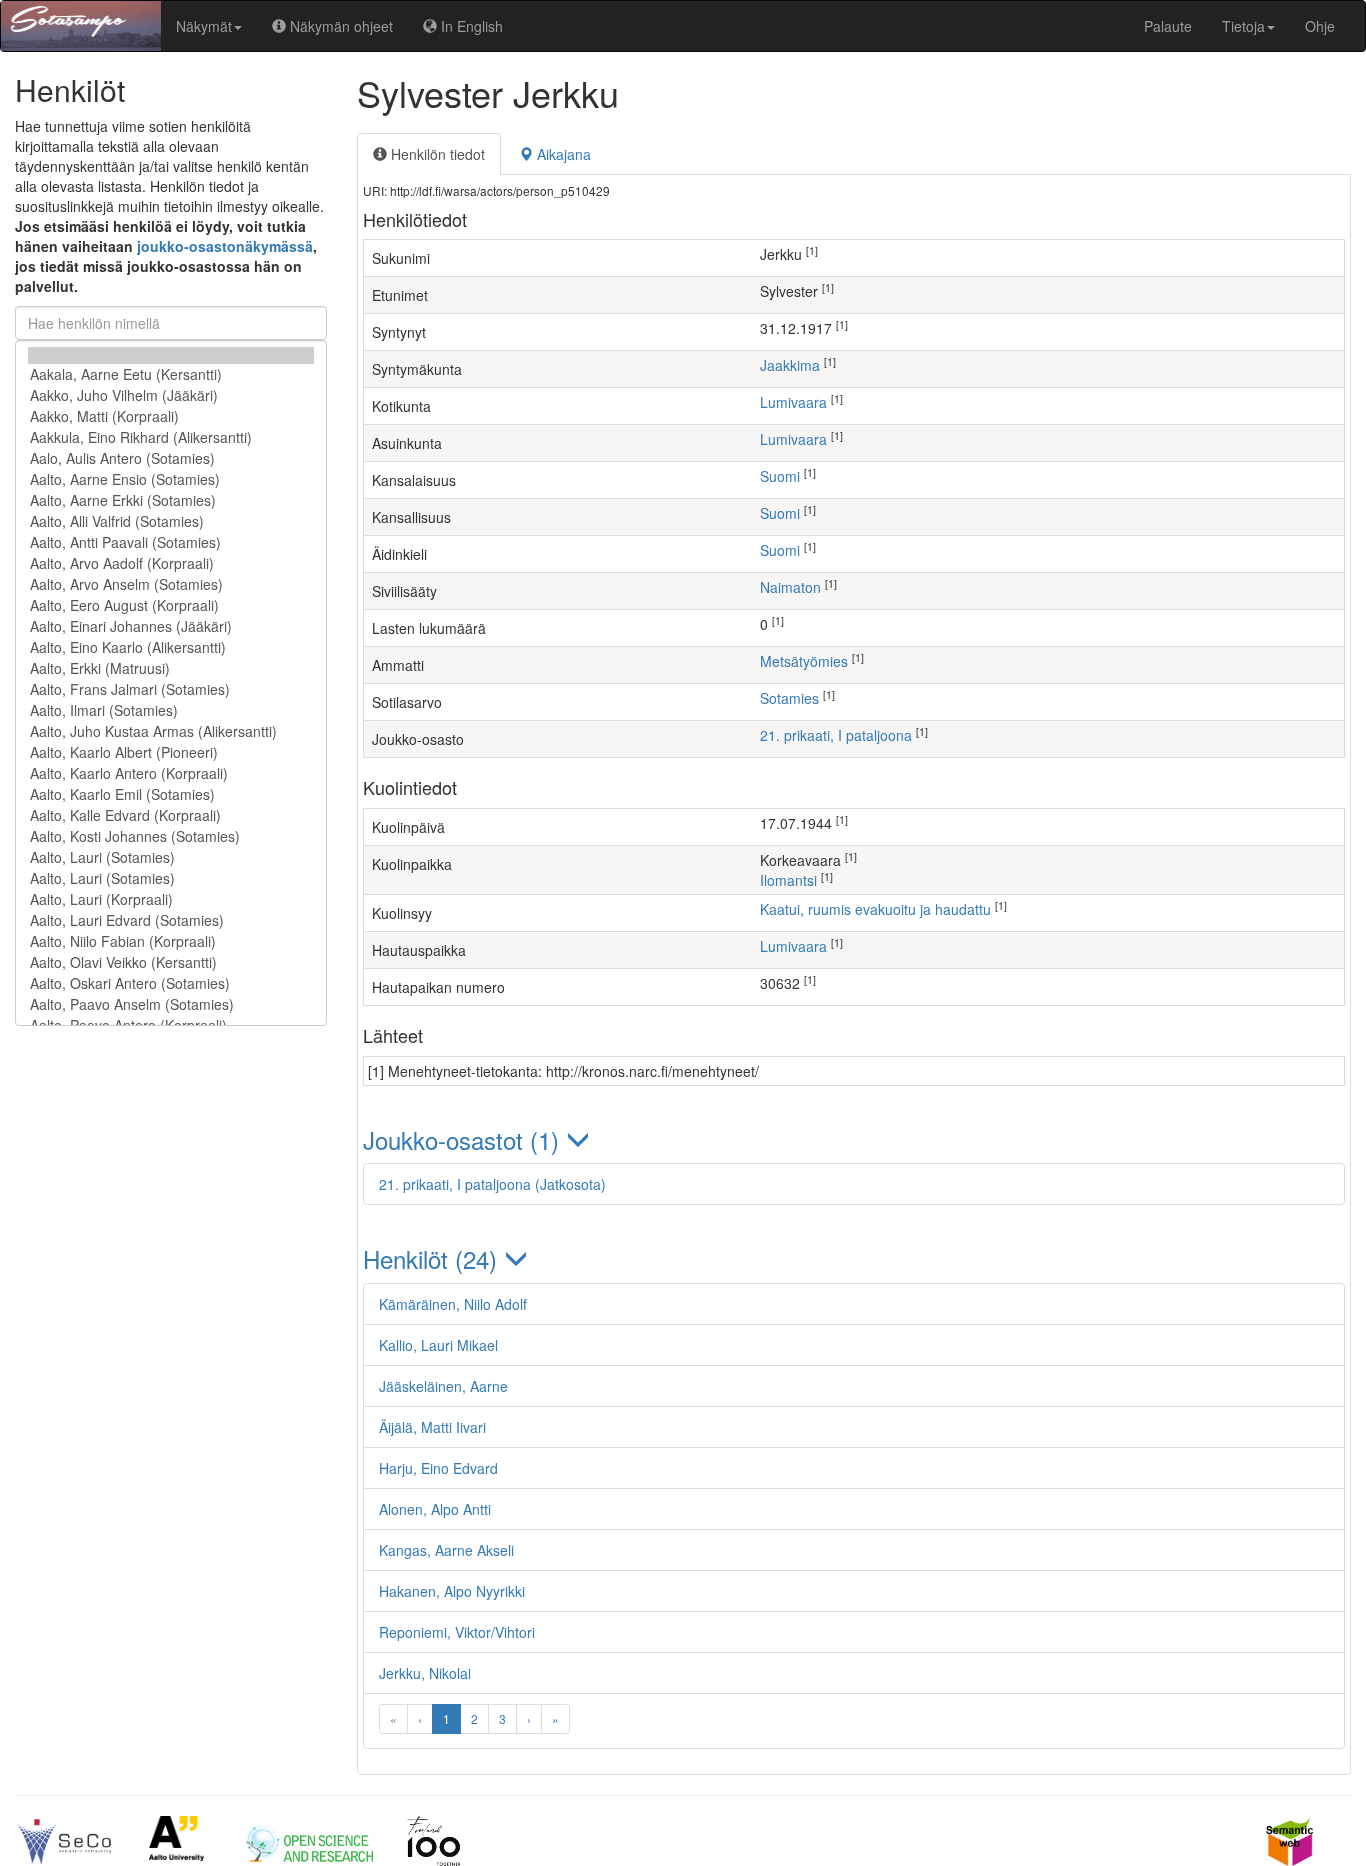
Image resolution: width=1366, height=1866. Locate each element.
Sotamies (789, 698)
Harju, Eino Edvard (438, 1468)
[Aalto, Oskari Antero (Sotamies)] (171, 983)
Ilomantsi (788, 880)
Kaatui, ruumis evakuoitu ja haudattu (875, 909)
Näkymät (204, 26)
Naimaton (790, 587)
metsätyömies (804, 661)
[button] (854, 1139)
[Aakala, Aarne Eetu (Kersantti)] (171, 374)
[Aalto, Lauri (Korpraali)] (171, 899)
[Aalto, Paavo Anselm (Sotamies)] (171, 1004)
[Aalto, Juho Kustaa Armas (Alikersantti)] (171, 731)
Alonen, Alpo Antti (435, 1509)
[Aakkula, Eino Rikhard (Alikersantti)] (171, 437)
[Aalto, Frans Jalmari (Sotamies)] (171, 689)
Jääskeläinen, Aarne (443, 1386)
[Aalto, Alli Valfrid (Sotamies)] (171, 521)
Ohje (1320, 26)
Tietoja (1243, 26)
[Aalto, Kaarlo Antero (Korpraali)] (171, 773)
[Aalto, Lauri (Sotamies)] (171, 857)
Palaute (1168, 26)
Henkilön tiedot (436, 154)
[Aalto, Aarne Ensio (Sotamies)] (171, 479)
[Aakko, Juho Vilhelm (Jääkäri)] (171, 395)
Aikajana (562, 154)
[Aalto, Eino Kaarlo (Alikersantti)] (171, 647)
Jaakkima (790, 365)
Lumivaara (793, 402)
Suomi (780, 476)
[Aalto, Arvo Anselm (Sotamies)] (171, 584)
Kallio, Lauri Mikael (438, 1345)
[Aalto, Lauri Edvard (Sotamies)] (171, 920)
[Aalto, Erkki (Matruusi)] (171, 668)
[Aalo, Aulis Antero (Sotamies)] (171, 458)
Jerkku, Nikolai (425, 1673)
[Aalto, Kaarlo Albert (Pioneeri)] (171, 752)
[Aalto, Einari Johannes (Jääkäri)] (171, 626)
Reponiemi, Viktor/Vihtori (457, 1632)
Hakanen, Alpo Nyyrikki (452, 1591)
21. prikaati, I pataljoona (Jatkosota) (492, 1184)
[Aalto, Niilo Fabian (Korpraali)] (171, 941)
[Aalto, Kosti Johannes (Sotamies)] (171, 836)
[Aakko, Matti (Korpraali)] (171, 416)
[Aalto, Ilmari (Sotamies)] (171, 710)
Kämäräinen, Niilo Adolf (453, 1304)
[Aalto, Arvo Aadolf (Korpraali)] (171, 563)
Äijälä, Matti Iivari (432, 1427)
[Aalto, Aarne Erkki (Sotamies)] (171, 500)
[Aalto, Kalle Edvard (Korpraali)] (171, 815)
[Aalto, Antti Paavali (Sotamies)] (171, 542)
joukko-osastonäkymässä (225, 246)
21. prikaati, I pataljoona (836, 735)
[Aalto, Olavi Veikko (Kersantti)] (171, 962)
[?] (171, 355)
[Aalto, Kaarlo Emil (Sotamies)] (171, 794)
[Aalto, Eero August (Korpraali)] (171, 605)
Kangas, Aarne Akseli (446, 1550)
